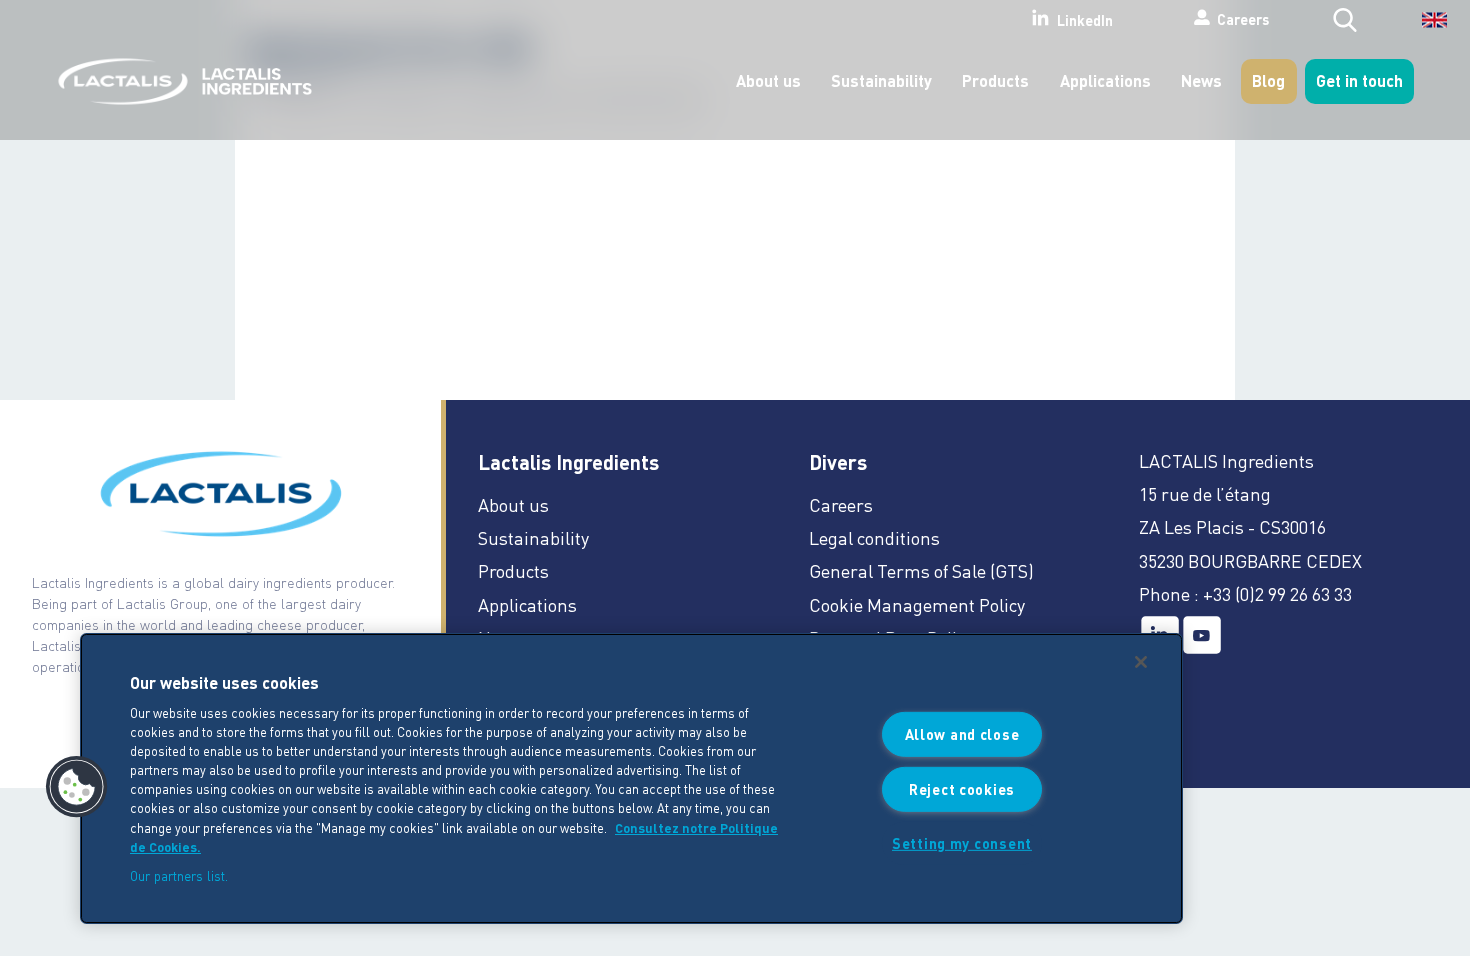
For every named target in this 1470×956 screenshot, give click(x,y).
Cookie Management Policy (917, 604)
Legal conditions (874, 537)
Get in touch (1359, 80)
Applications (1105, 80)
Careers (1243, 19)
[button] (77, 787)
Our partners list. (179, 875)
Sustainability (881, 80)
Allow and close (962, 734)
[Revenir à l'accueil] (180, 81)
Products (995, 80)
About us (768, 80)
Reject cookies (962, 789)
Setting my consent (962, 842)
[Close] (1141, 662)
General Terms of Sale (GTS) (921, 570)
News (1201, 80)
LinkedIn (1085, 20)
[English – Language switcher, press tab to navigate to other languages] (1421, 27)
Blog (1268, 80)
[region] (631, 778)
